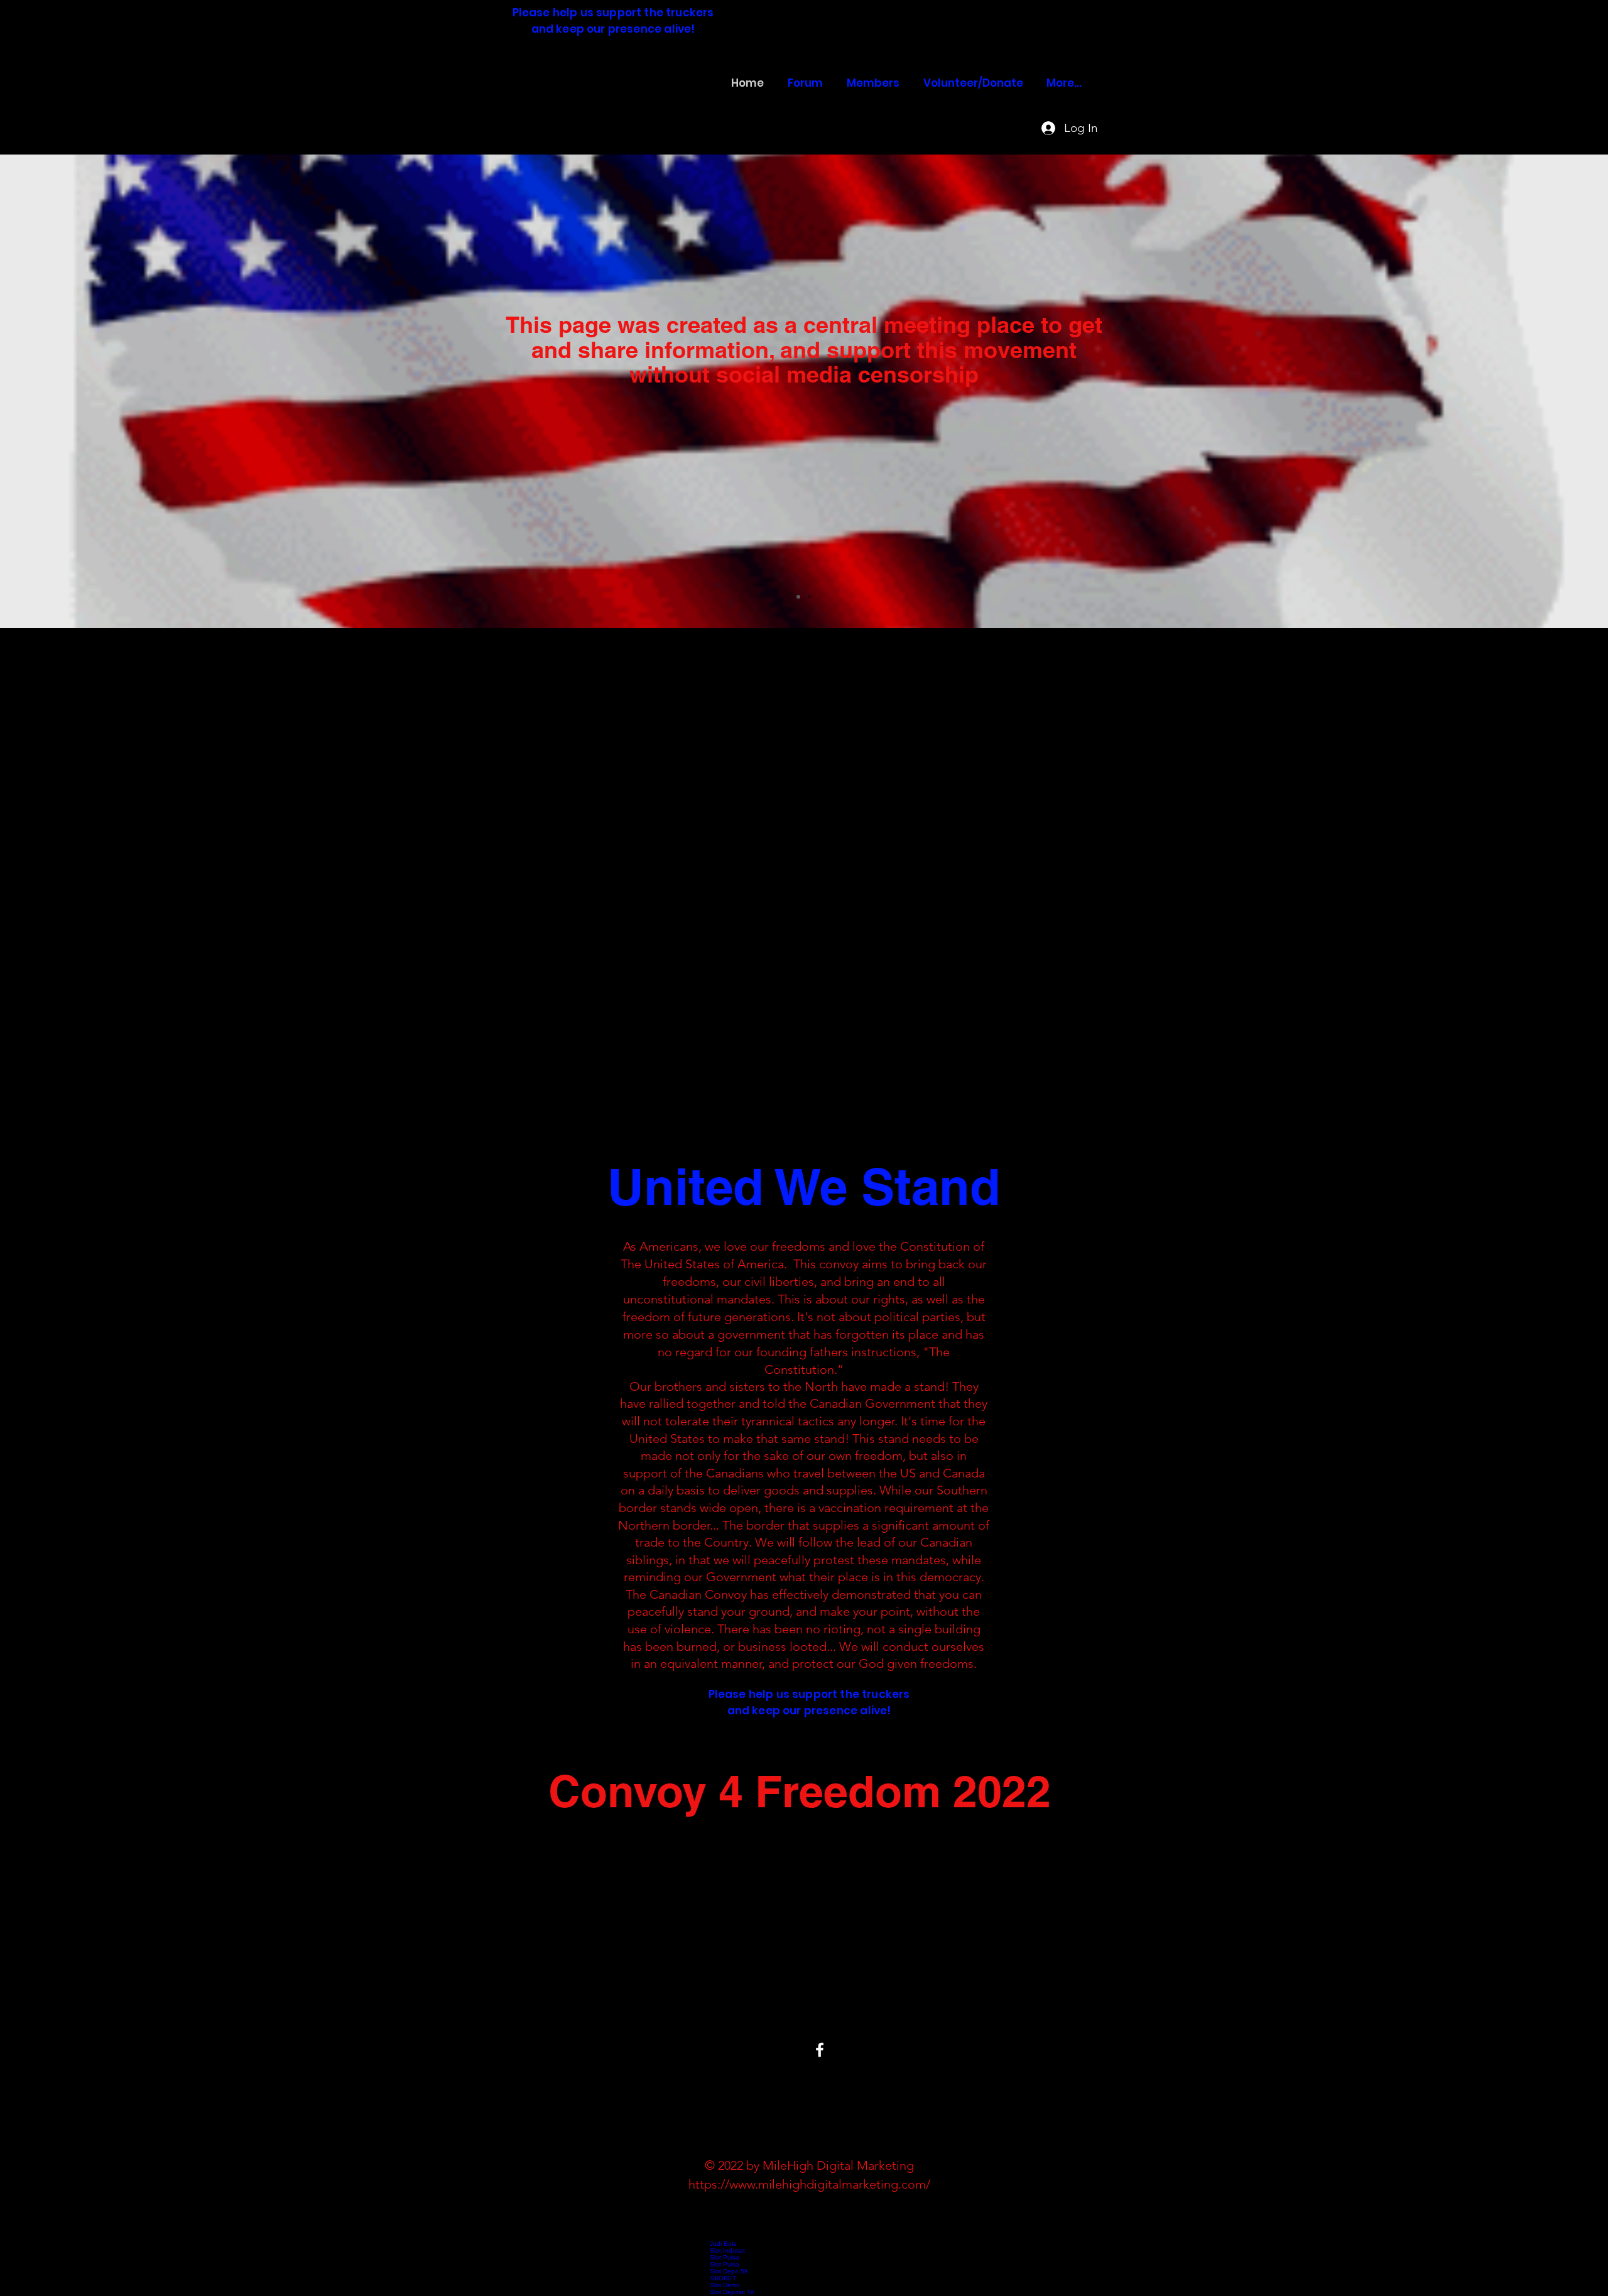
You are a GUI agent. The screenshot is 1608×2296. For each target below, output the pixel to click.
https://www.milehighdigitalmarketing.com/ (809, 2184)
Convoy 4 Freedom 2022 (599, 93)
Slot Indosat (727, 2250)
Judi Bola (723, 2244)
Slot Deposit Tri (732, 2292)
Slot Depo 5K (729, 2271)
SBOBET (723, 2278)
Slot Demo (725, 2285)
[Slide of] (798, 597)
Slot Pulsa (725, 2257)
